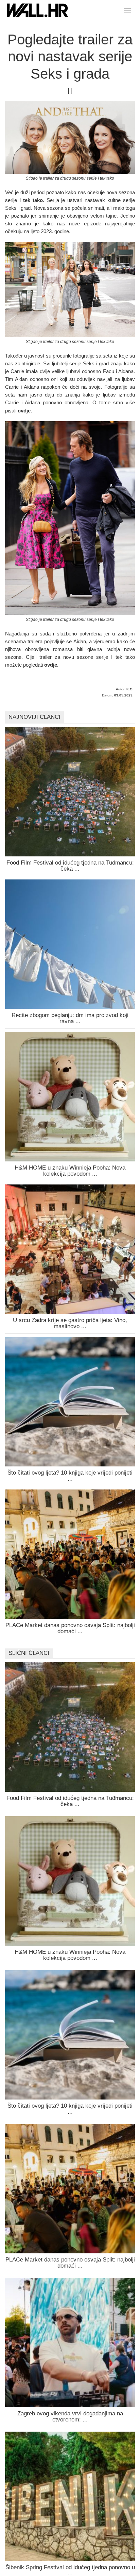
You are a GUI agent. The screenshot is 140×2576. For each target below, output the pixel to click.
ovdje (24, 411)
